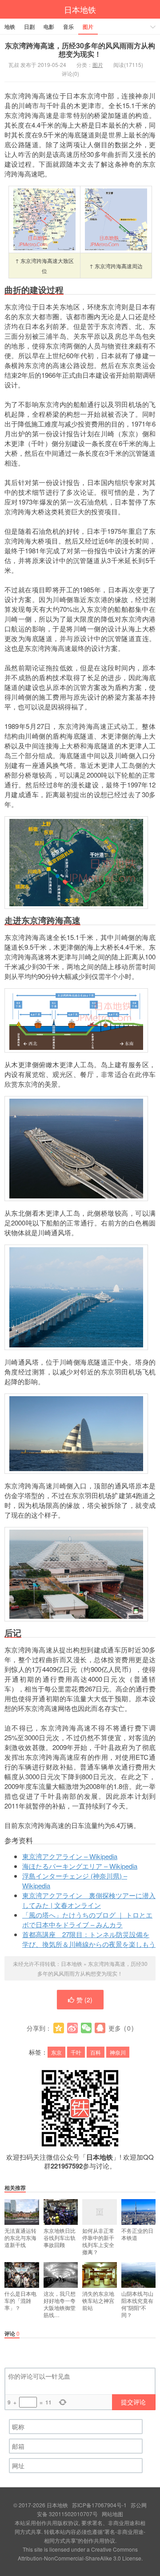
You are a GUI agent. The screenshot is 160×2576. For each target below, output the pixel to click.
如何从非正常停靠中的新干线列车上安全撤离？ (98, 2241)
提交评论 (133, 2402)
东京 (56, 2052)
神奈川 (118, 2052)
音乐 (68, 27)
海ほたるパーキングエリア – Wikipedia (80, 1866)
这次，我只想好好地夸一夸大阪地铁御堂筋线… (60, 2304)
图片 (88, 27)
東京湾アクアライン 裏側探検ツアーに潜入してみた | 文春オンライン (89, 1900)
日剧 (29, 27)
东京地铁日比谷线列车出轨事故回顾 (60, 2237)
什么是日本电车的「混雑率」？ (20, 2300)
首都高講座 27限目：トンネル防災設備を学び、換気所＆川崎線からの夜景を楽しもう (89, 1939)
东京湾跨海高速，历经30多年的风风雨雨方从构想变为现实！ (80, 50)
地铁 (10, 27)
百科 (96, 2052)
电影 (49, 27)
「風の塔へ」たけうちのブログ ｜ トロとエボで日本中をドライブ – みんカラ (87, 1920)
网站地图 (112, 2514)
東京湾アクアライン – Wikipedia (70, 1856)
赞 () (84, 2000)
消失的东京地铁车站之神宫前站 (98, 2300)
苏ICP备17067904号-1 (99, 2505)
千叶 (76, 2052)
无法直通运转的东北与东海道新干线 (20, 2237)
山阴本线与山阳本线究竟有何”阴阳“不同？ (137, 2304)
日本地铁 (80, 9)
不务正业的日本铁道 (137, 2234)
